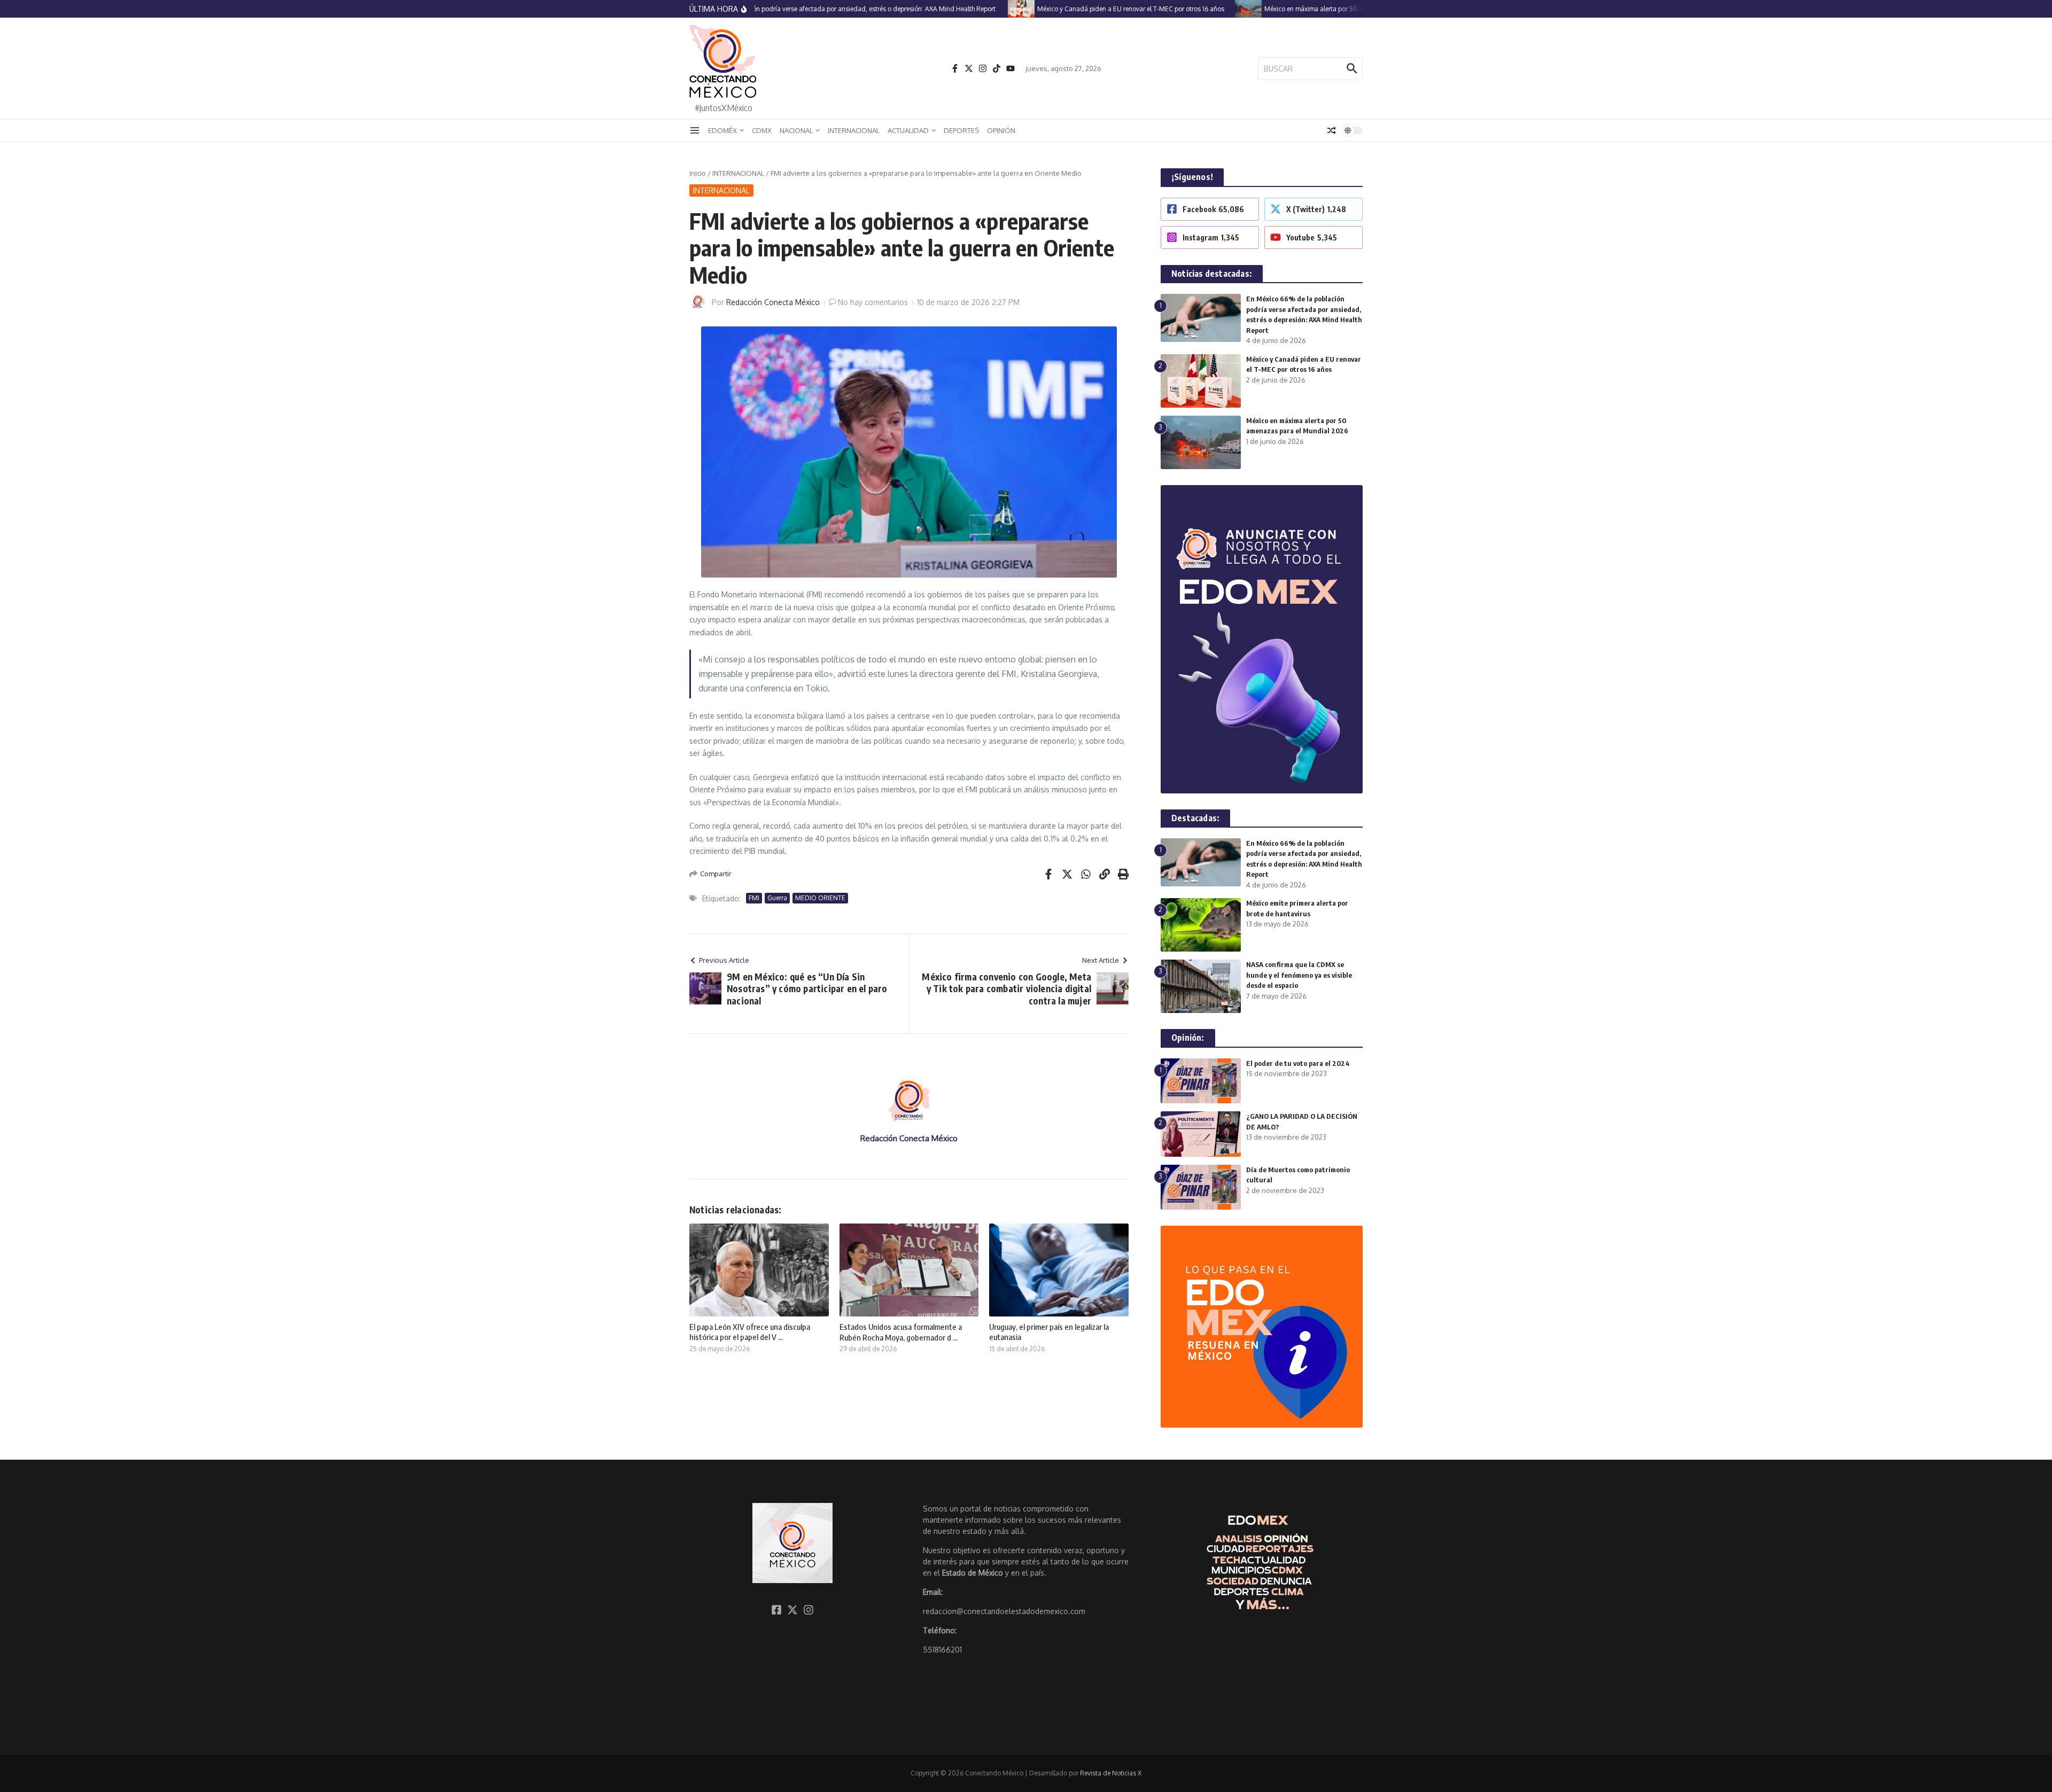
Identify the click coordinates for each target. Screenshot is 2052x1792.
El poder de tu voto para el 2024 (1298, 1063)
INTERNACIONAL (854, 130)
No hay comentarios (873, 302)
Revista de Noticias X (1111, 1773)
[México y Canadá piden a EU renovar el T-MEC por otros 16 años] (984, 9)
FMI (754, 898)
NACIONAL (796, 130)
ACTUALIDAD (908, 130)
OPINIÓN (1001, 130)
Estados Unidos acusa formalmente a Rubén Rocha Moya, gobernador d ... (901, 1332)
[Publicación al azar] (1332, 130)
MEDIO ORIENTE (820, 898)
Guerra (777, 898)
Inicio (698, 173)
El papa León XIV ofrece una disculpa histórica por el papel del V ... (750, 1332)
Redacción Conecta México (773, 302)
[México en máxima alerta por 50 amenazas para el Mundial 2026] (1211, 9)
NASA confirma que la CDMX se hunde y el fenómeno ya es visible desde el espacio (1299, 975)
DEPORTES (961, 130)
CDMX (762, 130)
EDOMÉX (722, 130)
